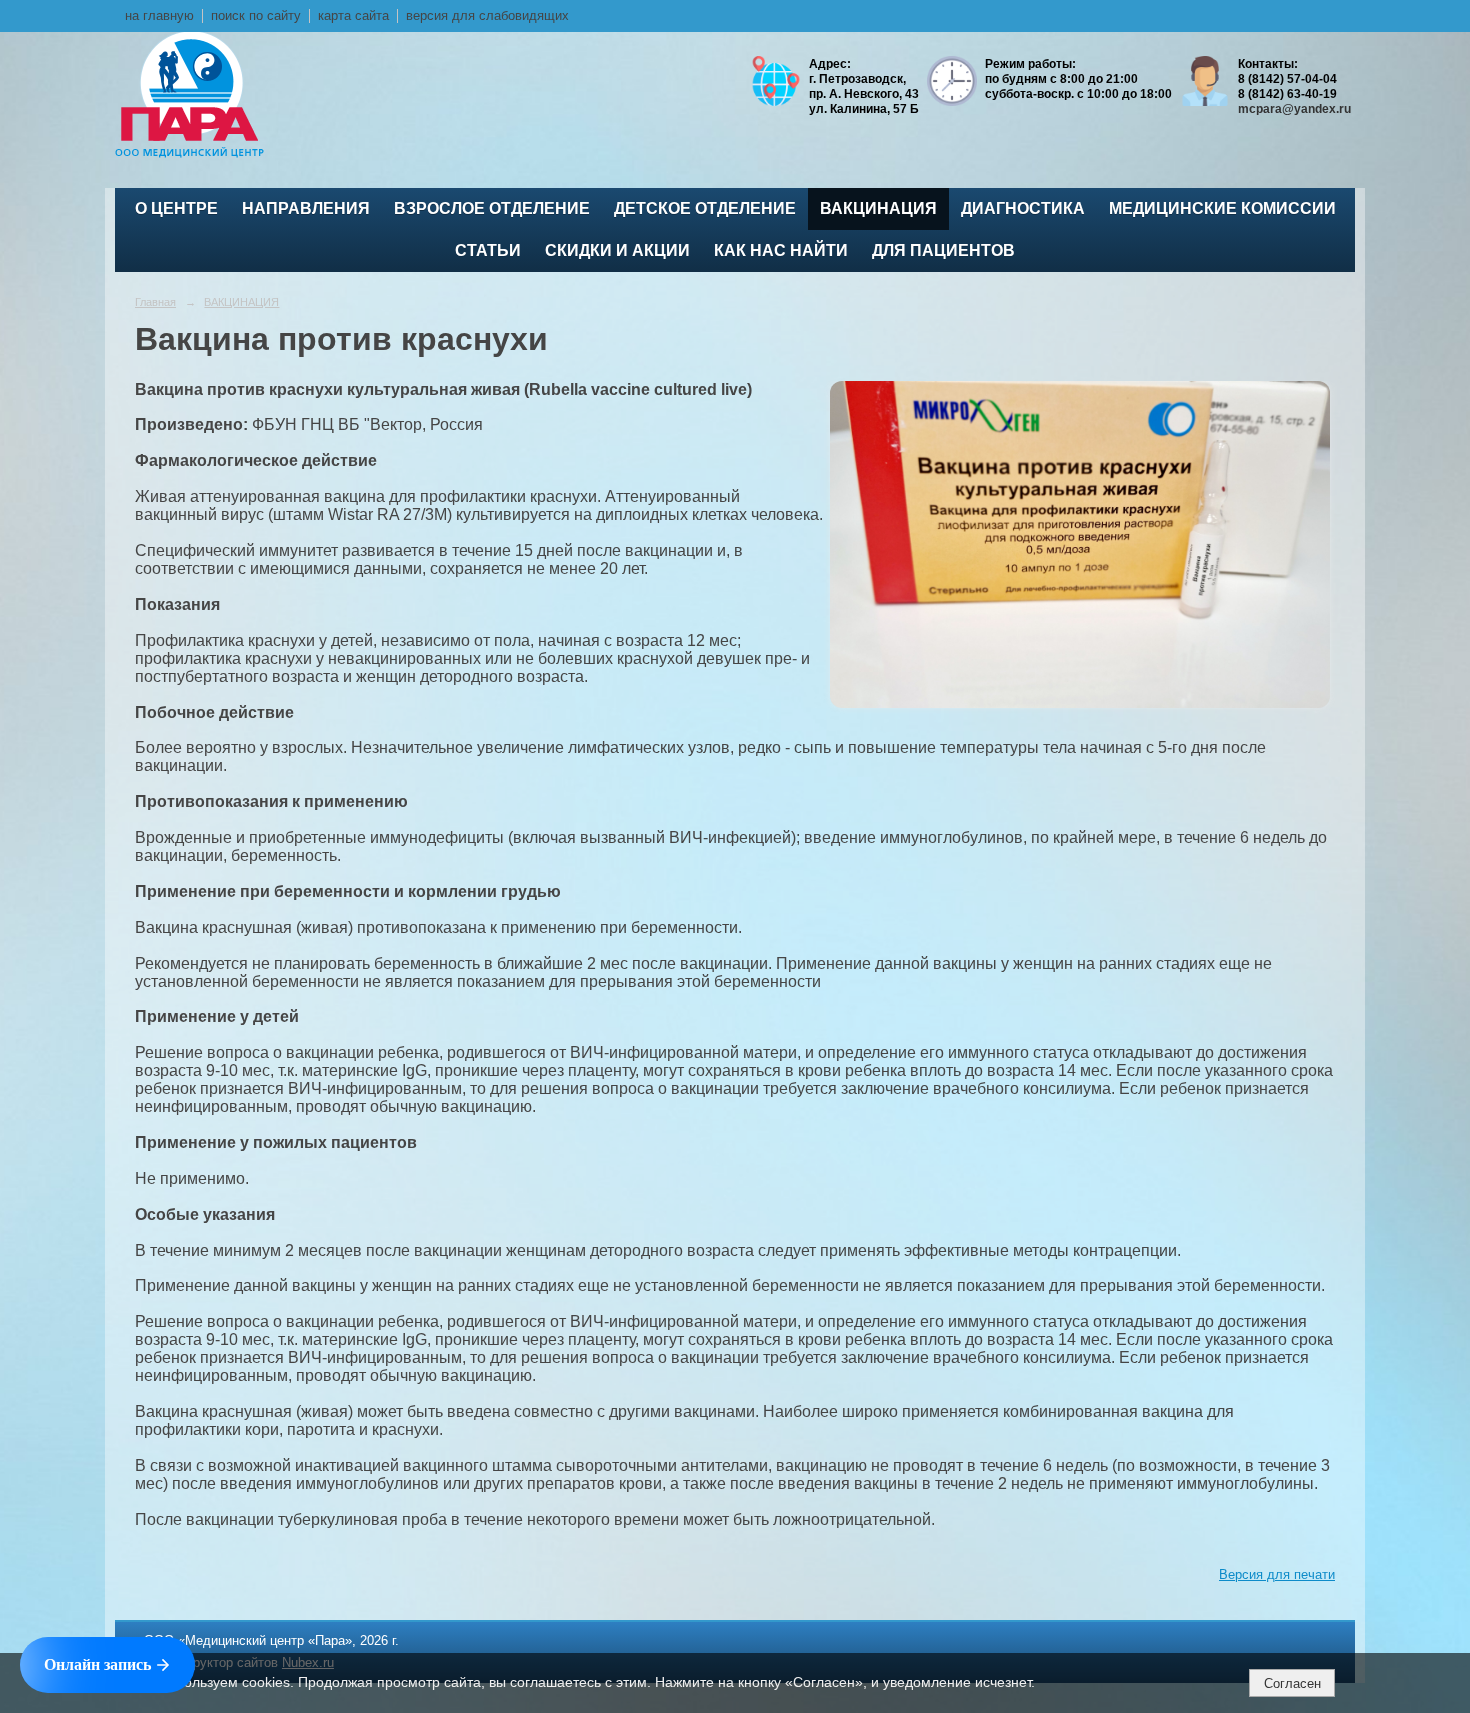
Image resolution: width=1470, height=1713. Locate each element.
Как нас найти (781, 250)
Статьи (488, 250)
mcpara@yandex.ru (1294, 109)
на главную (159, 16)
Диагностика (1023, 208)
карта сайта (353, 16)
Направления (306, 208)
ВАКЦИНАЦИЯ (878, 208)
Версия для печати (1277, 1575)
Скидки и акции (617, 250)
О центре (176, 208)
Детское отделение (705, 208)
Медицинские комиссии (1222, 208)
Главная (155, 302)
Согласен (1292, 1683)
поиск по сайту (256, 16)
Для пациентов (943, 250)
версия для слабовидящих (487, 16)
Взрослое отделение (492, 208)
